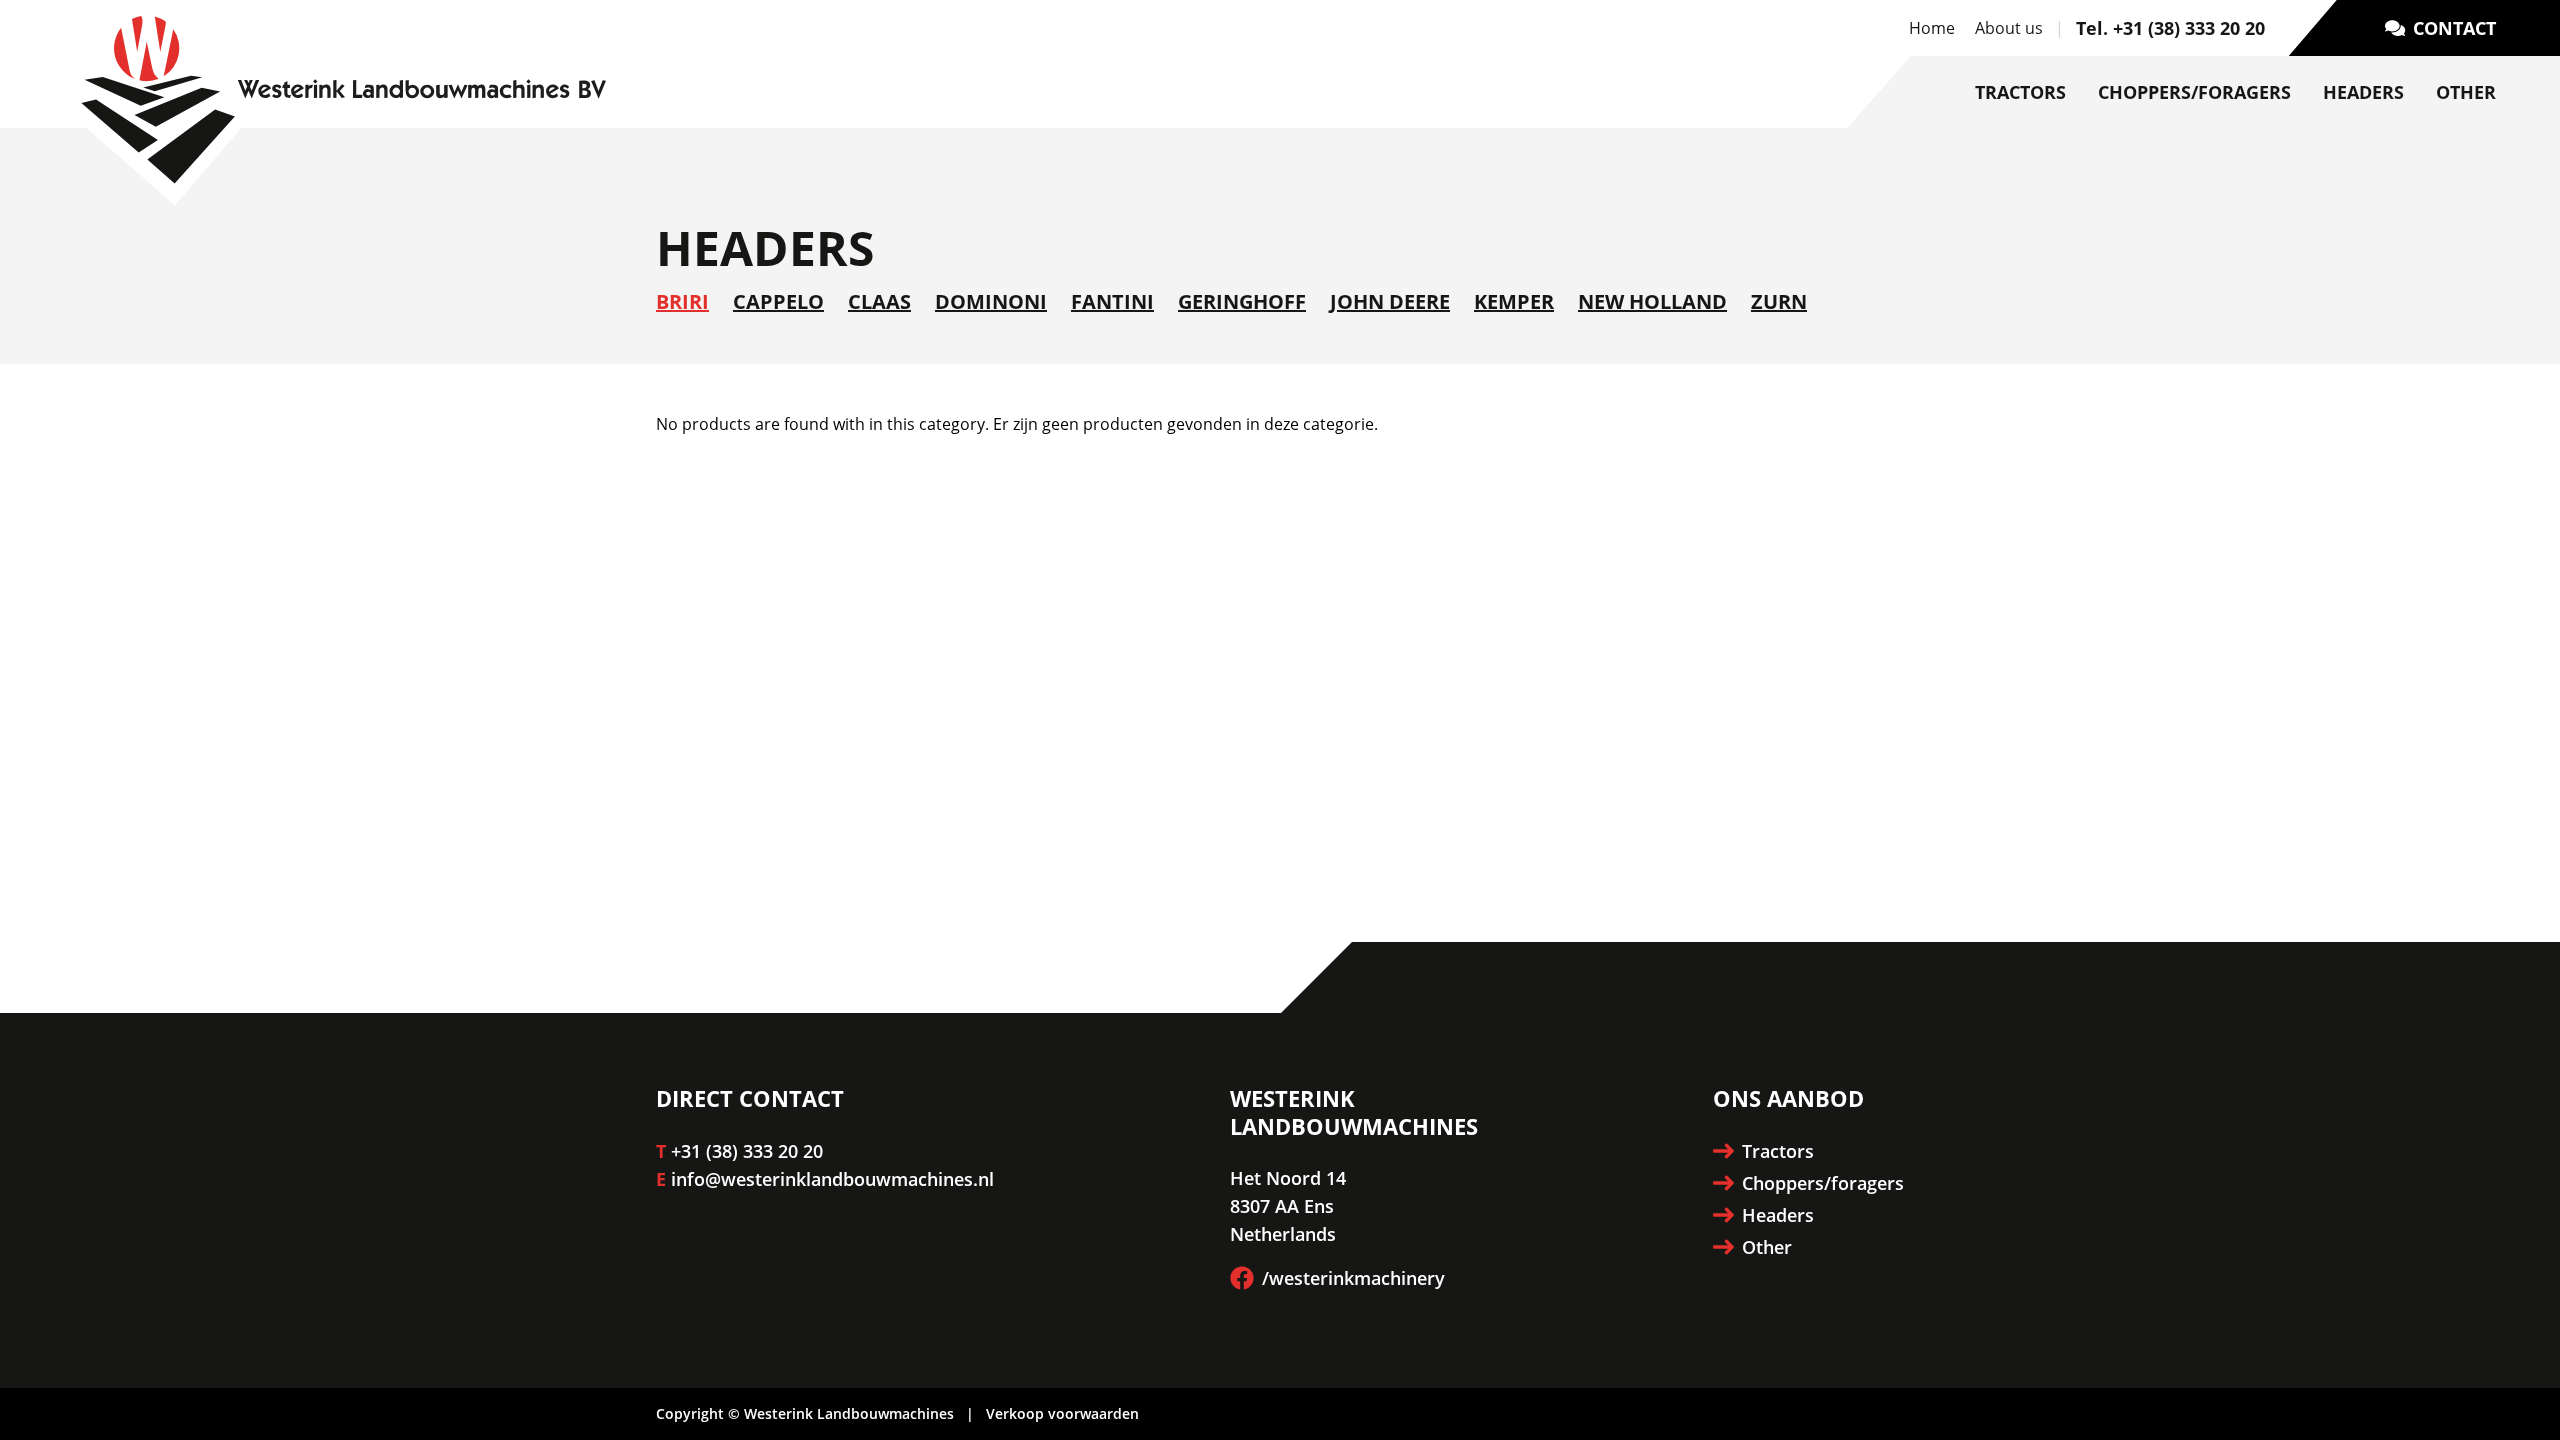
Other (2466, 92)
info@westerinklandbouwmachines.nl (832, 1179)
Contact (2454, 28)
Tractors (2020, 92)
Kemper (1514, 301)
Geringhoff (1242, 301)
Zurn (1779, 301)
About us (2009, 28)
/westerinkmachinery (1353, 1278)
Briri (682, 301)
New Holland (1652, 301)
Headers (2363, 92)
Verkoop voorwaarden (1062, 1413)
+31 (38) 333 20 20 (747, 1151)
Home (1932, 28)
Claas (879, 301)
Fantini (1112, 301)
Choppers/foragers (2194, 92)
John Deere (1390, 301)
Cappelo (778, 301)
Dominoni (991, 301)
